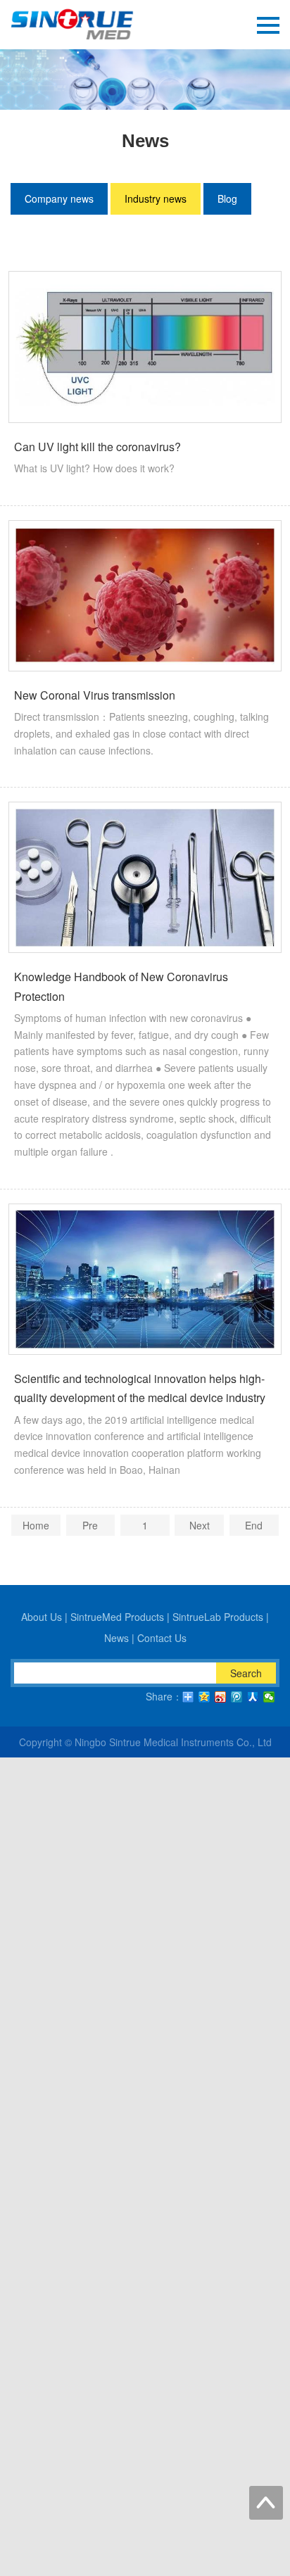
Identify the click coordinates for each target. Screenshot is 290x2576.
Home (36, 1525)
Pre (90, 1525)
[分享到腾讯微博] (237, 1697)
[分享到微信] (269, 1697)
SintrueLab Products (218, 1617)
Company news (59, 198)
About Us (42, 1617)
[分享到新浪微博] (221, 1697)
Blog (227, 198)
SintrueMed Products (117, 1617)
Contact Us (162, 1638)
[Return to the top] (266, 2503)
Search (246, 1673)
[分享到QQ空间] (204, 1697)
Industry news (156, 198)
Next (200, 1525)
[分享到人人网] (253, 1697)
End (254, 1525)
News (116, 1638)
